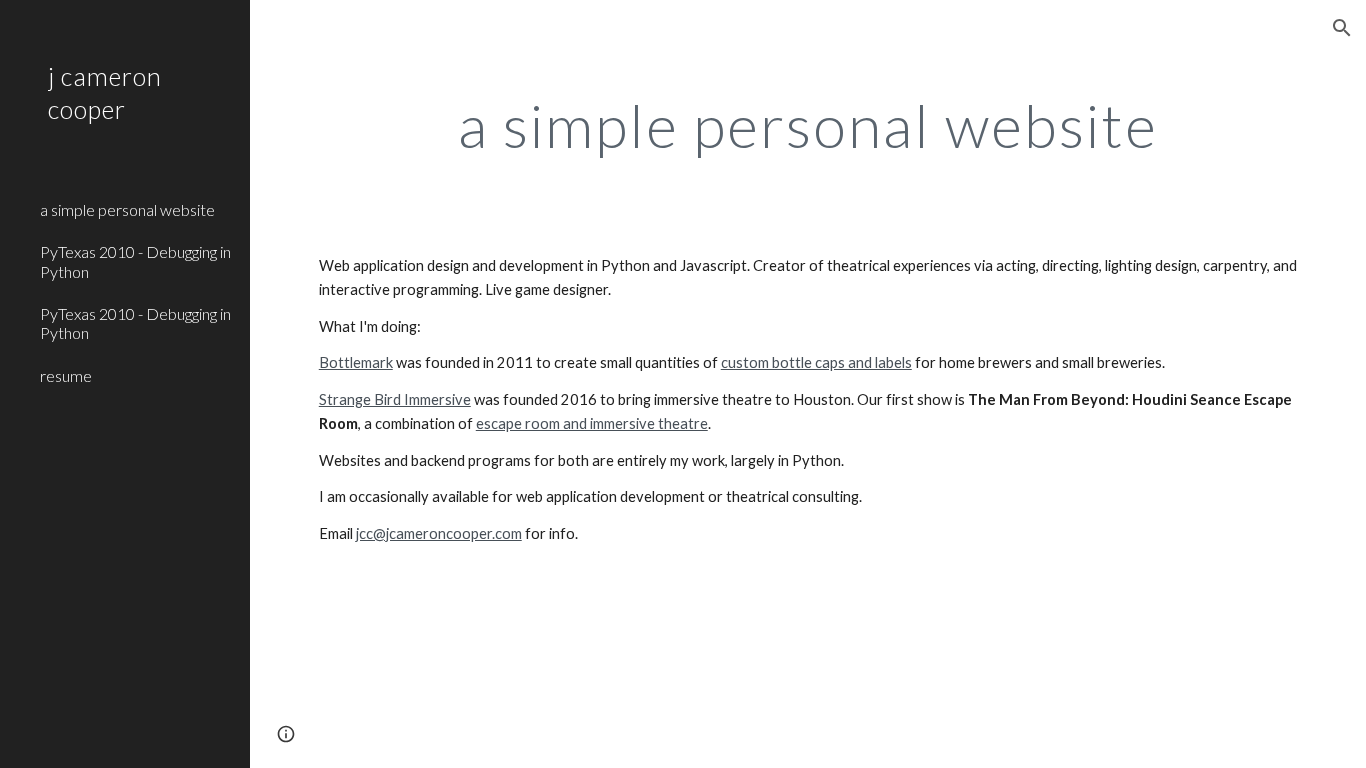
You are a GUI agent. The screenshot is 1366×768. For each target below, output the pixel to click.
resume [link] (66, 375)
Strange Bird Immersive (395, 399)
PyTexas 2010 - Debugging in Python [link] (135, 261)
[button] (1342, 28)
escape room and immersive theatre (592, 423)
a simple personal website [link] (127, 209)
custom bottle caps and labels (816, 362)
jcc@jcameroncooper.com (439, 533)
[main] (808, 125)
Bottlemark (356, 362)
